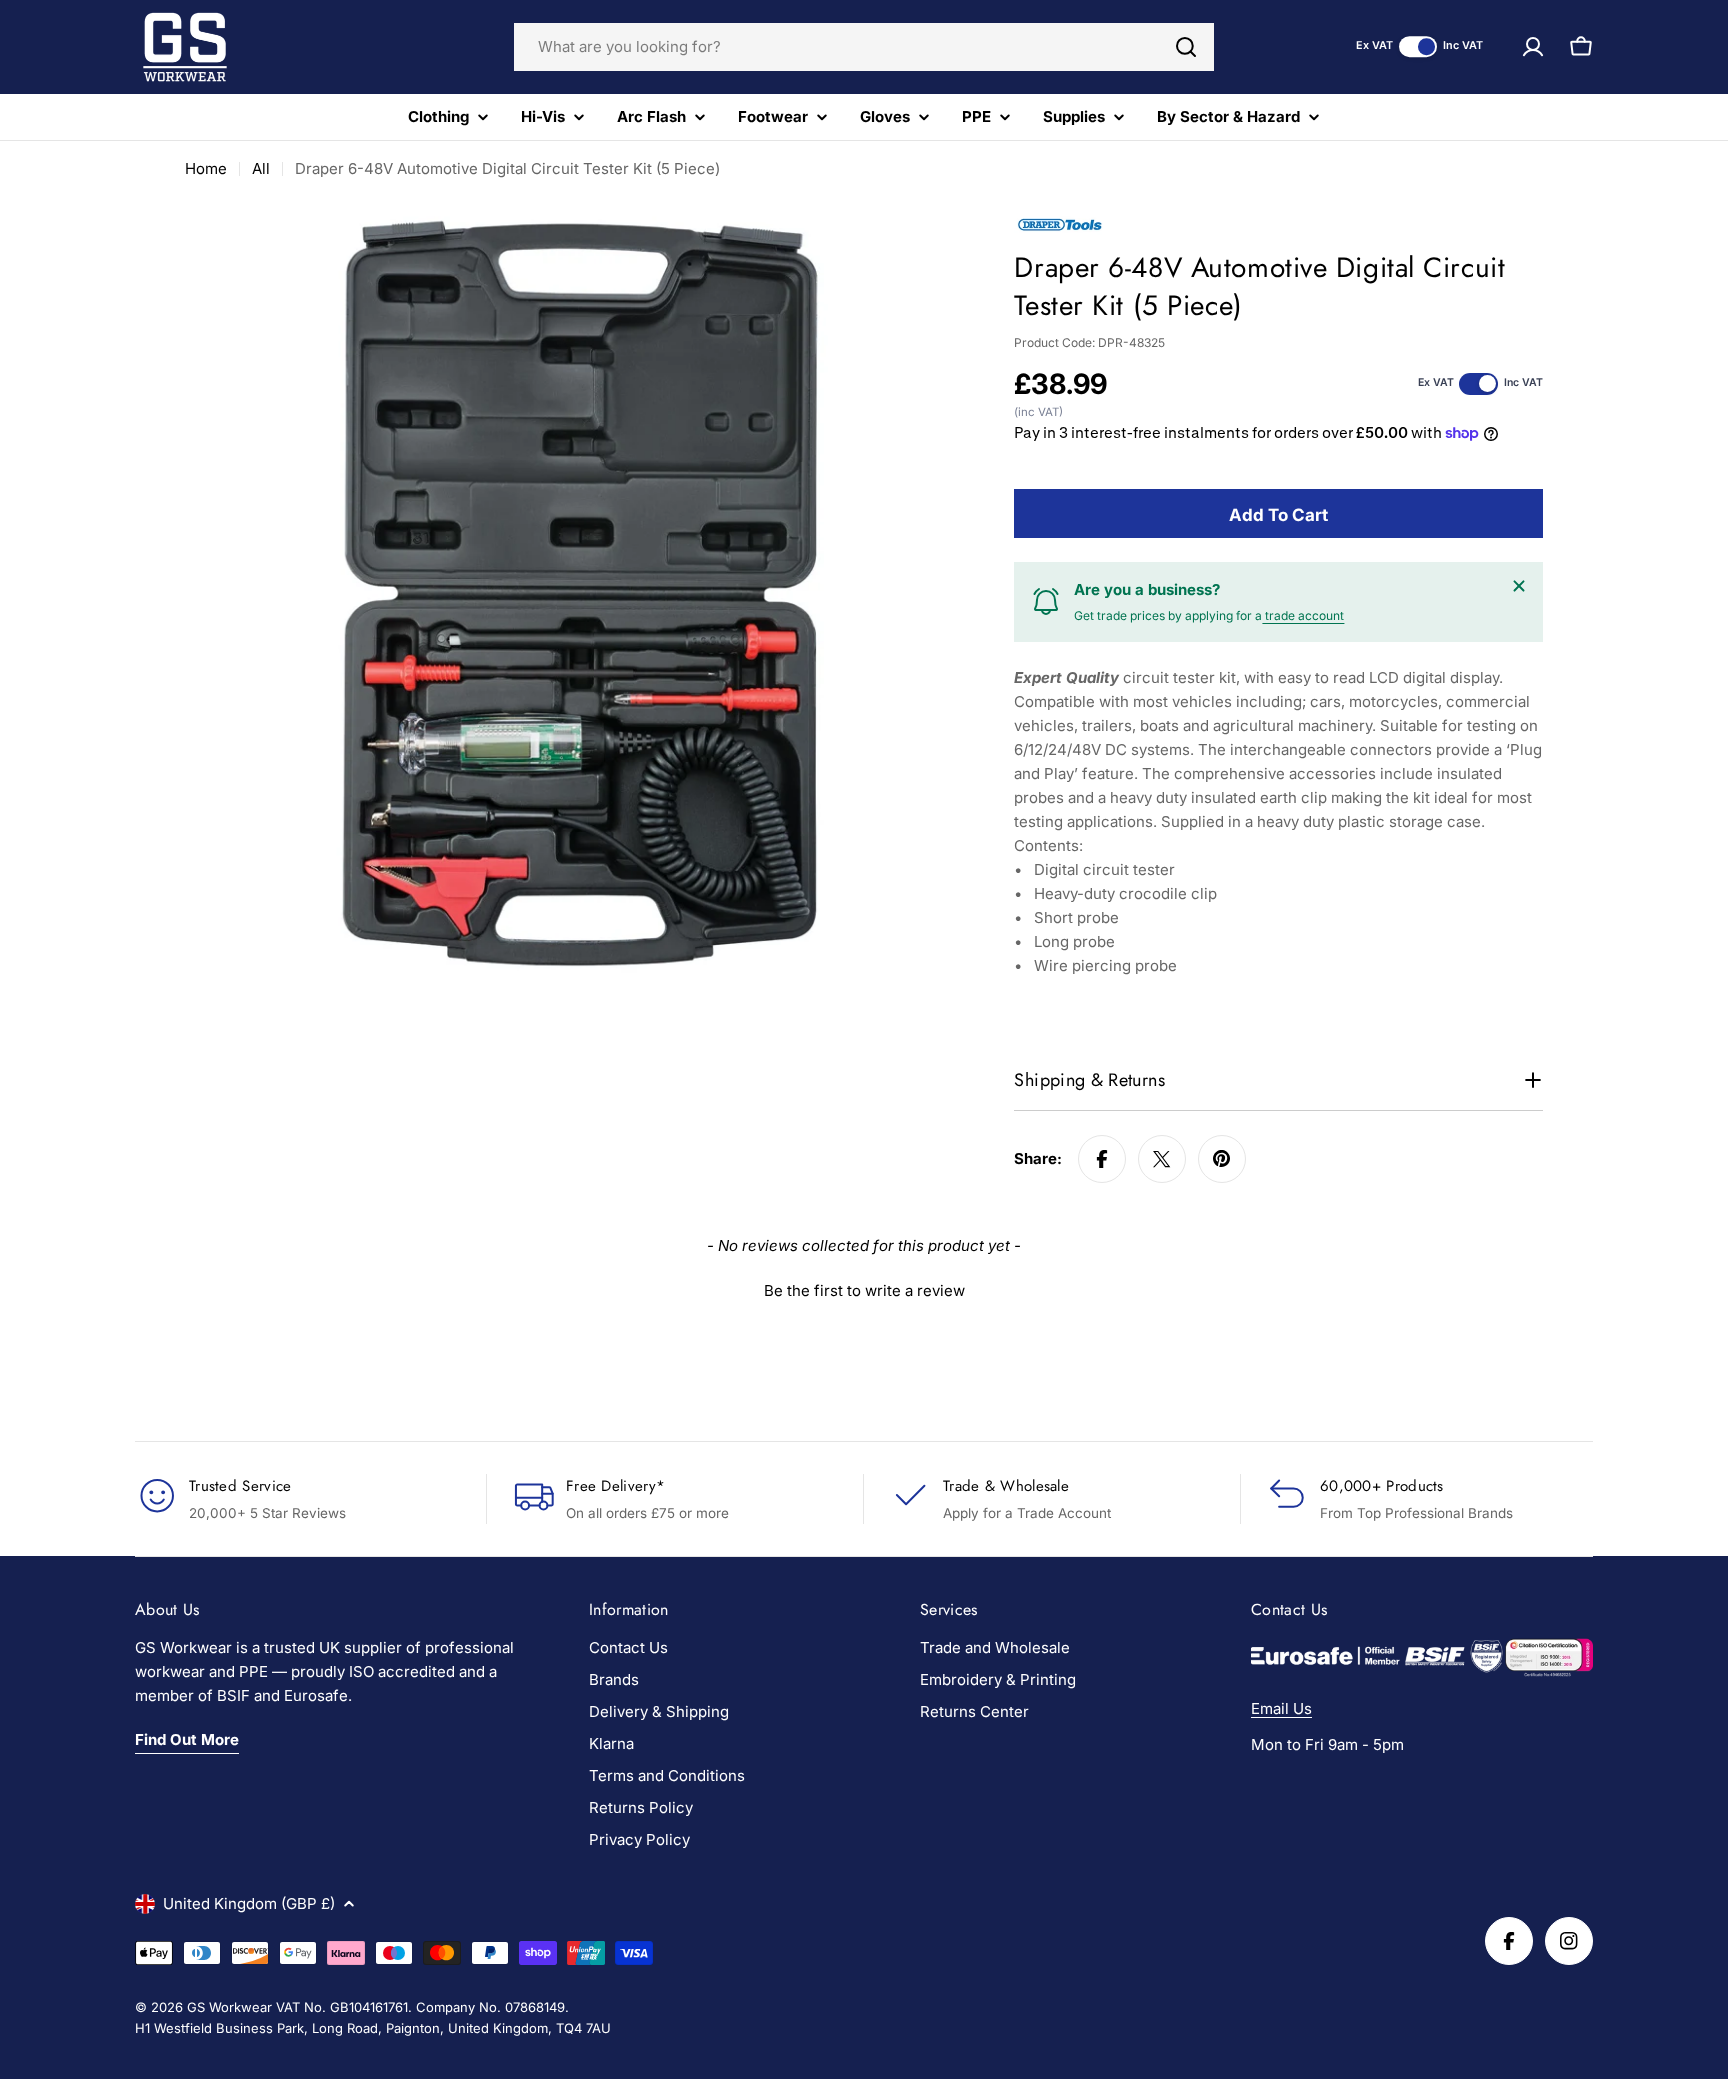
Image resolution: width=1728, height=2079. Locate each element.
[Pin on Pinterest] (1222, 1159)
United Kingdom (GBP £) (249, 1903)
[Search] (1186, 47)
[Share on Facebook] (1102, 1159)
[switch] (1418, 46)
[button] (864, 1288)
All (261, 168)
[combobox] (864, 47)
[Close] (1519, 586)
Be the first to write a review (864, 1290)
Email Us (1281, 1708)
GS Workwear (229, 2007)
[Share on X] (1162, 1159)
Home (206, 168)
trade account (1303, 615)
